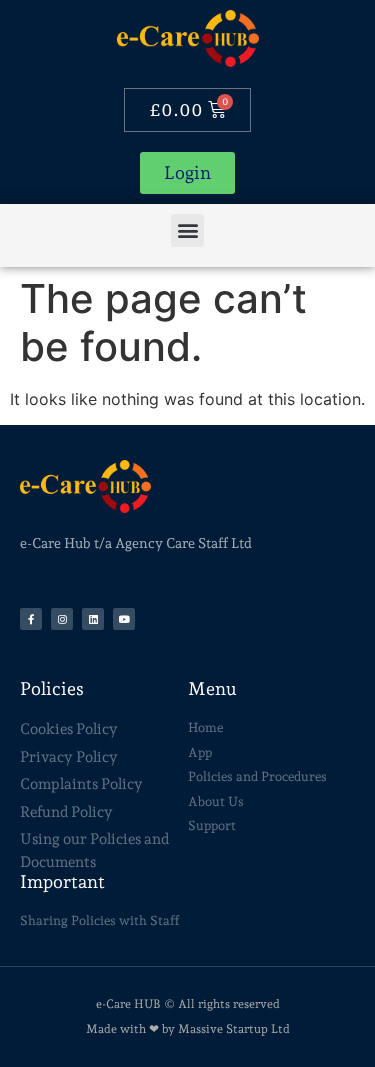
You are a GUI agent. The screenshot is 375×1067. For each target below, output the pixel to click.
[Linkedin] (93, 619)
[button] (187, 230)
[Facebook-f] (31, 619)
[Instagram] (62, 619)
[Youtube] (124, 619)
